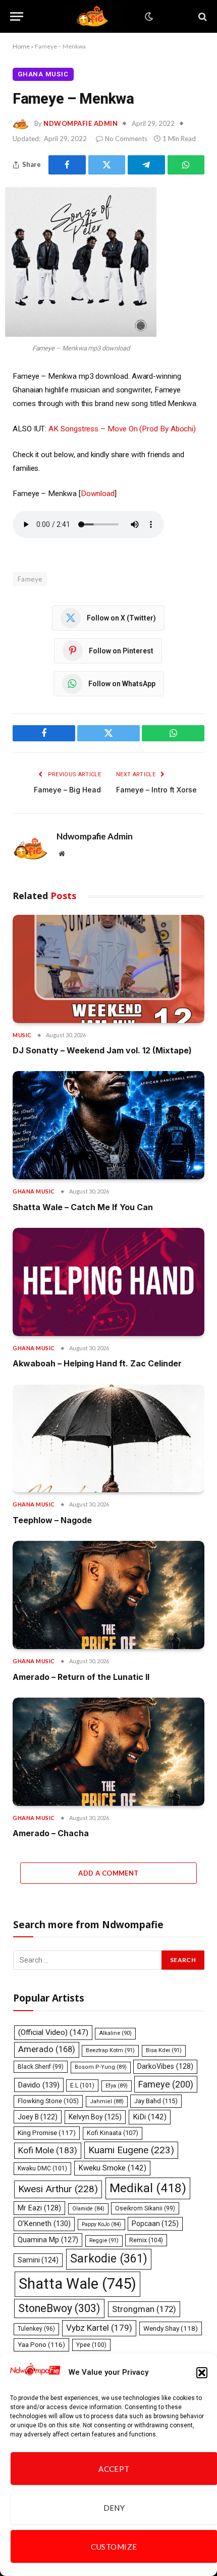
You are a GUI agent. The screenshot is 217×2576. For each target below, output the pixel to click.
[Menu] (17, 16)
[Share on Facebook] (67, 165)
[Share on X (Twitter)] (107, 165)
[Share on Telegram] (146, 165)
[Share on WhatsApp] (186, 165)
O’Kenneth (44, 2224)
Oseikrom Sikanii (145, 2208)
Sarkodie (109, 2259)
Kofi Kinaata (113, 2133)
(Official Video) (53, 2032)
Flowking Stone (48, 2101)
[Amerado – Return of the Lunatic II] (108, 1595)
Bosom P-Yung (101, 2067)
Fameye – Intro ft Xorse (156, 790)
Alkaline (115, 2033)
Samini (38, 2260)
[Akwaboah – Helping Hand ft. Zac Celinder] (108, 1282)
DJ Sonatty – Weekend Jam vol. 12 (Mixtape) (102, 1050)
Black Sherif (41, 2067)
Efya (117, 2086)
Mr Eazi (39, 2208)
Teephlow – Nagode (52, 1520)
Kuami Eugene (131, 2150)
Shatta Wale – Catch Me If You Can (83, 1207)
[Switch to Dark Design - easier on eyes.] (148, 17)
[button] (202, 2373)
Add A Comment (108, 1873)
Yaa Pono (41, 2345)
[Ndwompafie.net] (94, 16)
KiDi (150, 2117)
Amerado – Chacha (51, 1833)
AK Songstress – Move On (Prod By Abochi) (122, 429)
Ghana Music (43, 74)
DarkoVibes (165, 2066)
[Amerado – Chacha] (108, 1752)
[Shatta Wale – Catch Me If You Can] (108, 1125)
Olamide (88, 2209)
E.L (82, 2085)
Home (21, 46)
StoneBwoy (59, 2308)
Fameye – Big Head (67, 790)
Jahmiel (107, 2101)
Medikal (148, 2188)
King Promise (47, 2133)
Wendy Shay (171, 2328)
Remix (146, 2240)
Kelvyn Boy (95, 2117)
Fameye (30, 579)
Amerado (47, 2049)
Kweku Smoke (112, 2168)
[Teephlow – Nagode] (108, 1439)
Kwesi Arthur (58, 2189)
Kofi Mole (48, 2150)
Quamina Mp (48, 2240)
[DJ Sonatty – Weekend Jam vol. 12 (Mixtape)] (108, 969)
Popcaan (155, 2224)
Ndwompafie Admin (80, 123)
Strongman (144, 2309)
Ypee (91, 2345)
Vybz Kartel (99, 2328)
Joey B (38, 2117)
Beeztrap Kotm (110, 2050)
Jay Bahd (156, 2101)
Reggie (104, 2240)
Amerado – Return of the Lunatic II (81, 1677)
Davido (39, 2085)
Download (98, 494)
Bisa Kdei (164, 2050)
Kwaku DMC (42, 2168)
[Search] (202, 16)
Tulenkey (36, 2329)
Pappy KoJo (101, 2224)
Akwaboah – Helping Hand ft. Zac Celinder (97, 1363)
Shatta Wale (77, 2284)
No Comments (126, 139)
